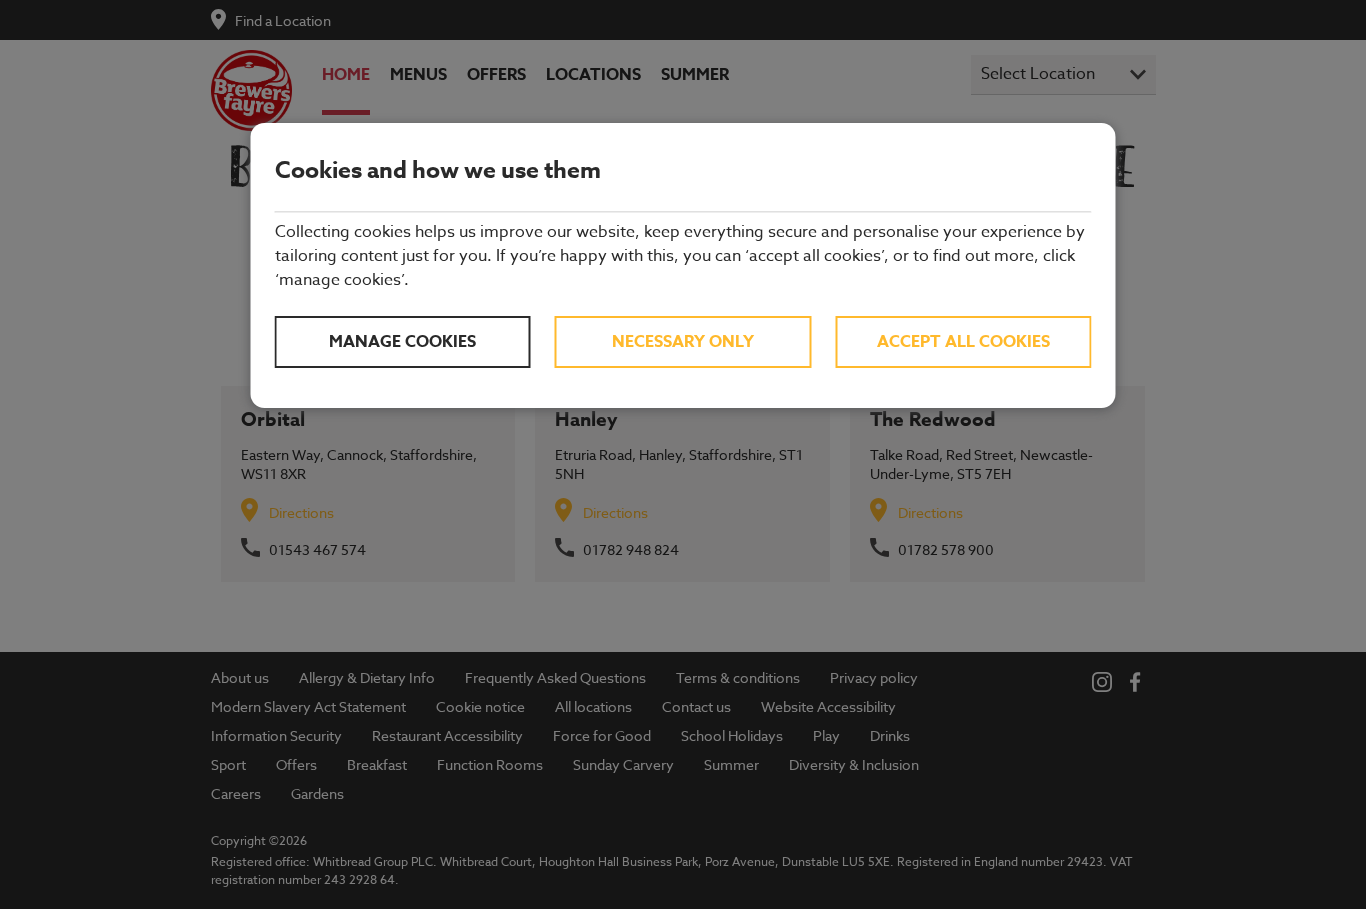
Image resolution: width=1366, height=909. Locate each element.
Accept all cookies (963, 342)
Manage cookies (402, 342)
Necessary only (683, 342)
